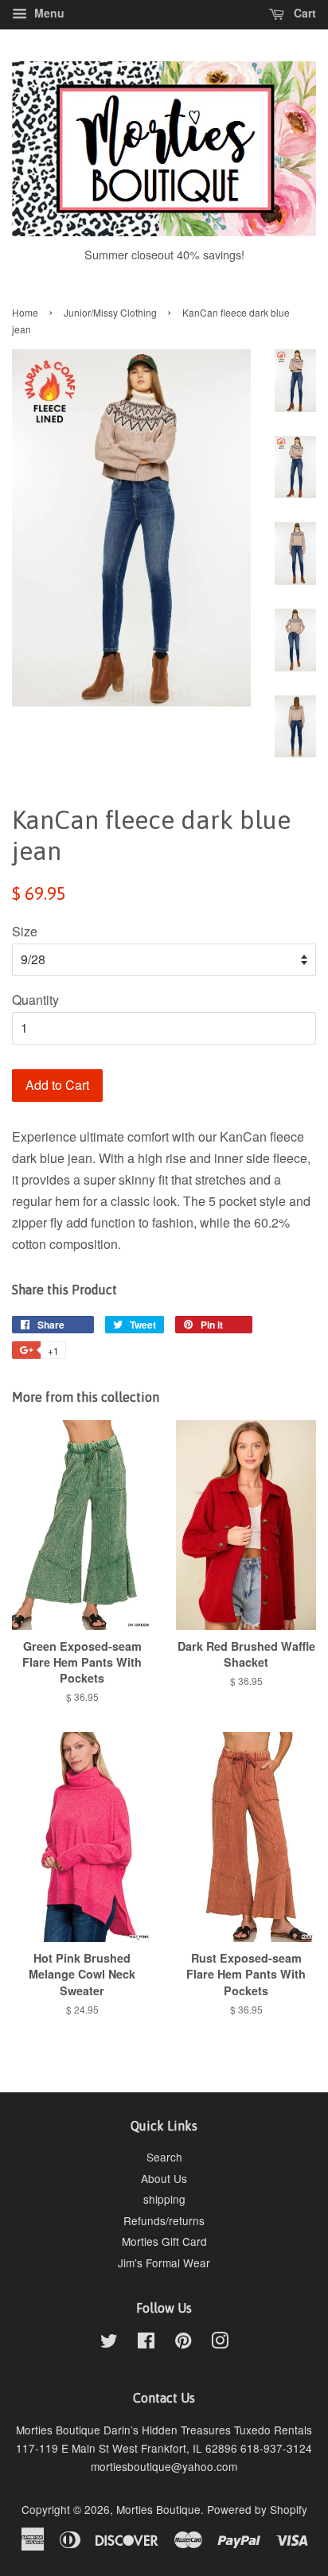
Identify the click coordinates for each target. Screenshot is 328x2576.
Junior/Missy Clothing (110, 312)
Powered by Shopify (257, 2509)
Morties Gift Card (164, 2241)
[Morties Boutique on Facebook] (146, 2343)
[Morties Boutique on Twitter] (109, 2343)
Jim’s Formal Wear (164, 2263)
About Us (164, 2178)
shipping (164, 2199)
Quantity (35, 1000)
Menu (48, 13)
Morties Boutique (158, 2509)
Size (25, 931)
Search (164, 2157)
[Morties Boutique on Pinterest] (183, 2343)
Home (25, 312)
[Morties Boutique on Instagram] (220, 2343)
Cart (303, 13)
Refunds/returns (164, 2220)
